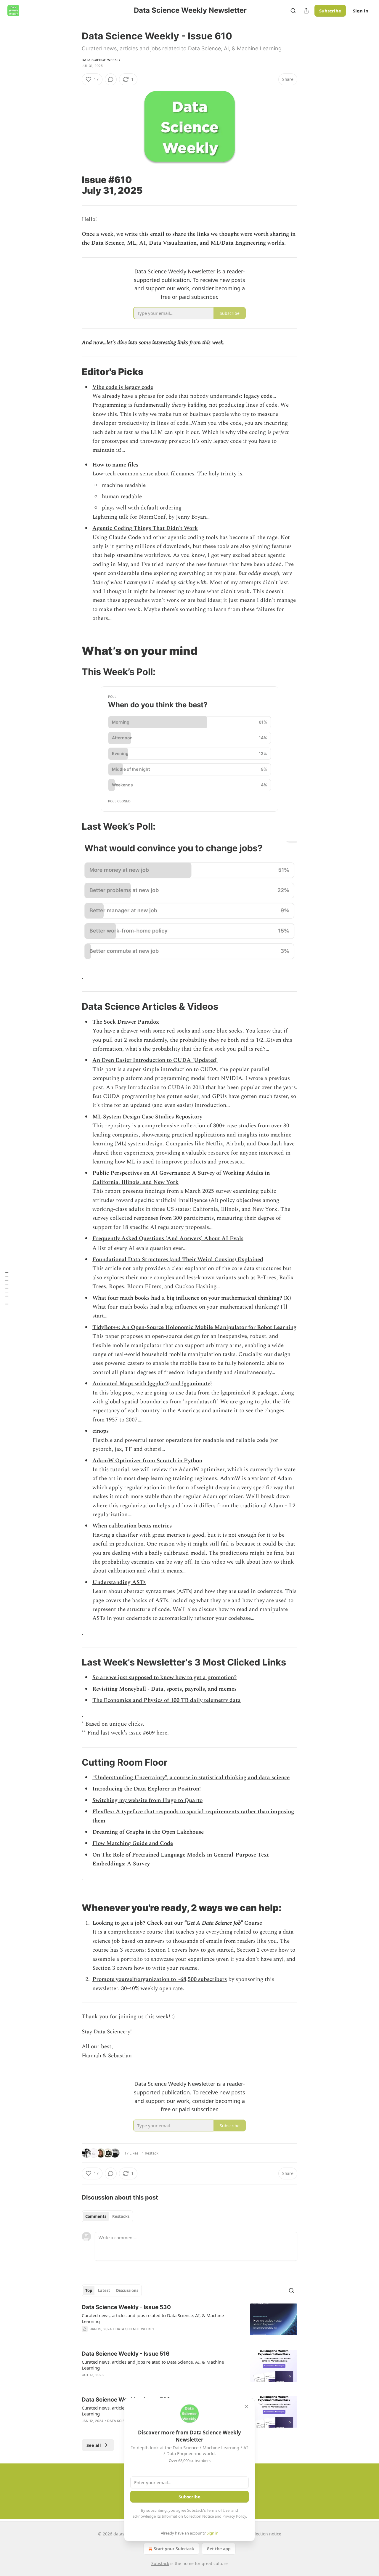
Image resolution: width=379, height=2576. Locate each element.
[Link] (73, 185)
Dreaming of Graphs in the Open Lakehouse (148, 1832)
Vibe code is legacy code (123, 387)
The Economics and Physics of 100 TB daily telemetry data (167, 1700)
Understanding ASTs (119, 1582)
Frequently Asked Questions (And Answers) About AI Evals (168, 1239)
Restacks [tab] (121, 2216)
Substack (160, 2563)
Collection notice (265, 2534)
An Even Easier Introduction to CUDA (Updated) (155, 1060)
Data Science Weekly (101, 60)
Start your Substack (174, 2549)
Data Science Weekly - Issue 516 (126, 2354)
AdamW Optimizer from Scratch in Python (147, 1461)
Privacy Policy (234, 2516)
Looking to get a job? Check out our (138, 1923)
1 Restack (150, 2153)
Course (252, 1923)
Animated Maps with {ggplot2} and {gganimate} (152, 1384)
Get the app (219, 2549)
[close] (246, 2407)
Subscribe (330, 11)
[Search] (293, 11)
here (162, 1733)
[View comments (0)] (111, 79)
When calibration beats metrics (132, 1526)
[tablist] (107, 2216)
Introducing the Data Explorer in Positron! (147, 1789)
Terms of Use (218, 2510)
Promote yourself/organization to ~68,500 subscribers (160, 1979)
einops (101, 1431)
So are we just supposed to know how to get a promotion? (164, 1677)
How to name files (115, 465)
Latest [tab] (104, 2290)
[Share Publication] (306, 11)
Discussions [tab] (127, 2290)
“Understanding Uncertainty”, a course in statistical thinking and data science (191, 1778)
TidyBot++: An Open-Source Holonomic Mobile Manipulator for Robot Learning (194, 1327)
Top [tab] (89, 2290)
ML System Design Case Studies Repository (147, 1117)
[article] (189, 2322)
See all (94, 2445)
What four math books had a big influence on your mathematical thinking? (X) (192, 1298)
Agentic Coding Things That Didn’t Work (145, 528)
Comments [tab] (96, 2216)
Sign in (361, 11)
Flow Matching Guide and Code (133, 1843)
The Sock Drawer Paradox (126, 1022)
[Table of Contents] (7, 1288)
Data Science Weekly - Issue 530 (126, 2307)
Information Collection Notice (188, 2516)
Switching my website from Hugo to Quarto (147, 1800)
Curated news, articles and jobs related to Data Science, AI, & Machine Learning (153, 2318)
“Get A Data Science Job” (213, 1923)
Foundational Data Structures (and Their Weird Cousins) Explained (178, 1260)
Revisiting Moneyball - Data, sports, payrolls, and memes (164, 1689)
